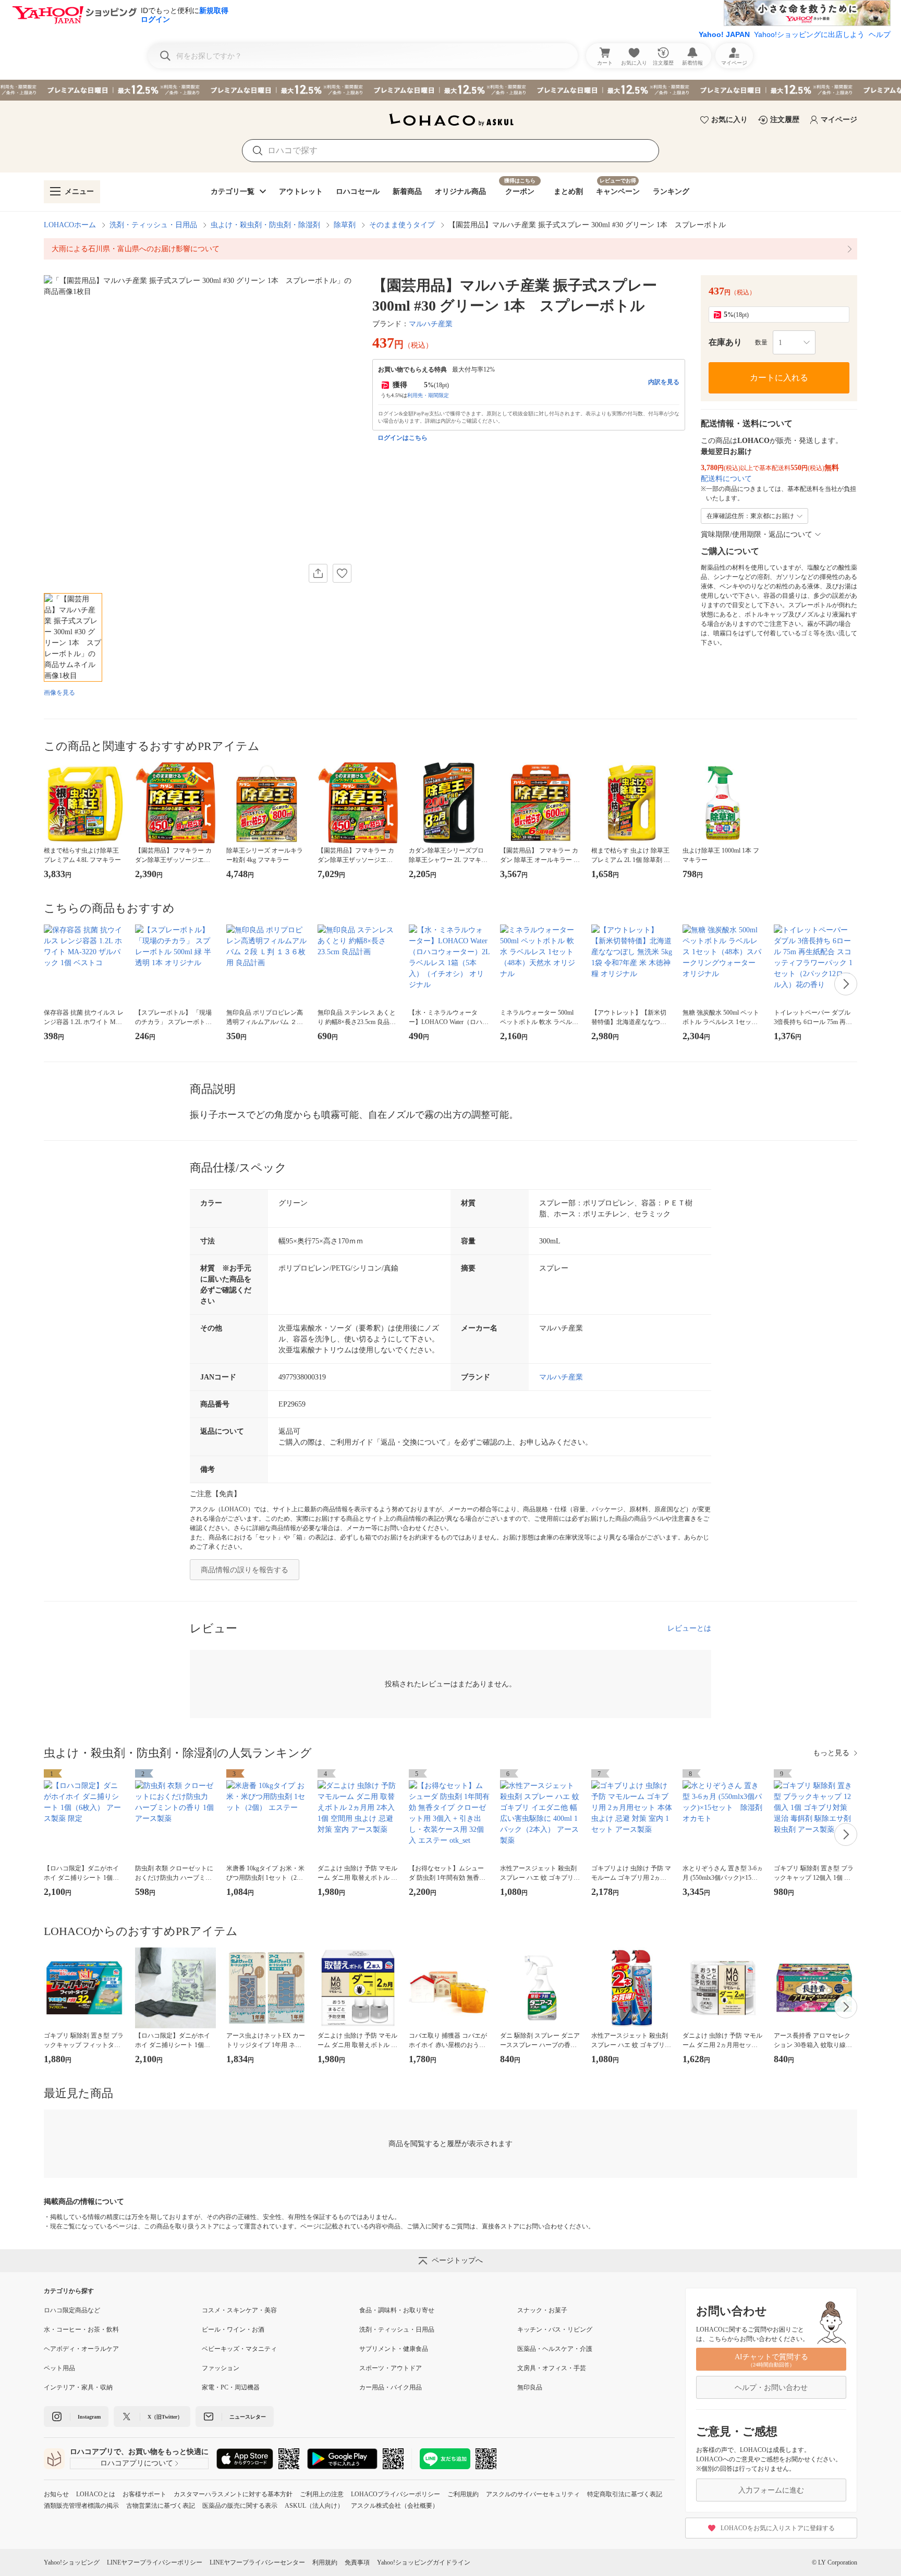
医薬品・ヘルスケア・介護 (555, 2349)
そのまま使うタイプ (402, 225)
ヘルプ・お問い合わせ (771, 2388)
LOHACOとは (96, 2494)
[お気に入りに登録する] (342, 573)
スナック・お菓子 (542, 2310)
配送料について (726, 479)
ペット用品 (59, 2368)
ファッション (221, 2368)
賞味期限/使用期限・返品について (757, 534)
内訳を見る (664, 382)
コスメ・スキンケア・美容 (239, 2310)
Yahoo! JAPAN (724, 34)
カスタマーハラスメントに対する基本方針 (233, 2494)
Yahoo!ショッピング (72, 2562)
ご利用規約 (463, 2494)
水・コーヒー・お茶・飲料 (81, 2330)
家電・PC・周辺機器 (231, 2387)
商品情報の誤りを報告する (245, 1570)
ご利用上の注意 (322, 2494)
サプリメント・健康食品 (394, 2349)
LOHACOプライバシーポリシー (395, 2494)
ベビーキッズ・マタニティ (239, 2349)
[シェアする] (318, 573)
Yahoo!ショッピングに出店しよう (809, 34)
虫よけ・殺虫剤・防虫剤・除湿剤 (265, 225)
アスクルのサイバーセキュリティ (533, 2494)
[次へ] (846, 984)
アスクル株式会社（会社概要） (395, 2506)
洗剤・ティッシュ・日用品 (153, 225)
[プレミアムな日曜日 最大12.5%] (451, 90)
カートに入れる (779, 378)
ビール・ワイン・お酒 (233, 2330)
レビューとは (689, 1628)
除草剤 (345, 225)
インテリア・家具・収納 (78, 2387)
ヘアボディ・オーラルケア (81, 2349)
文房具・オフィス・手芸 (552, 2368)
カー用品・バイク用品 (391, 2387)
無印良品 (530, 2387)
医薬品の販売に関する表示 (240, 2506)
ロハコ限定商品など (72, 2310)
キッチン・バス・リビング (555, 2330)
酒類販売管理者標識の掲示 (81, 2506)
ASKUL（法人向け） (314, 2506)
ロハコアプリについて (137, 2463)
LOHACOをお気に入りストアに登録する (778, 2528)
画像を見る (59, 693)
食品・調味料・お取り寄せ (397, 2310)
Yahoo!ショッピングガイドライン (424, 2562)
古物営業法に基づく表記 (161, 2506)
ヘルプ (880, 34)
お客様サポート (144, 2494)
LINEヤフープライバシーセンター (257, 2562)
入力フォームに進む (771, 2490)
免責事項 (357, 2562)
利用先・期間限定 (428, 395)
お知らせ (56, 2494)
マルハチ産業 (431, 324)
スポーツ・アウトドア (391, 2368)
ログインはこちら (403, 438)
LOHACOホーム (70, 225)
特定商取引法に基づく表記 (625, 2494)
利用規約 (325, 2562)
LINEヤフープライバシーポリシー (155, 2562)
